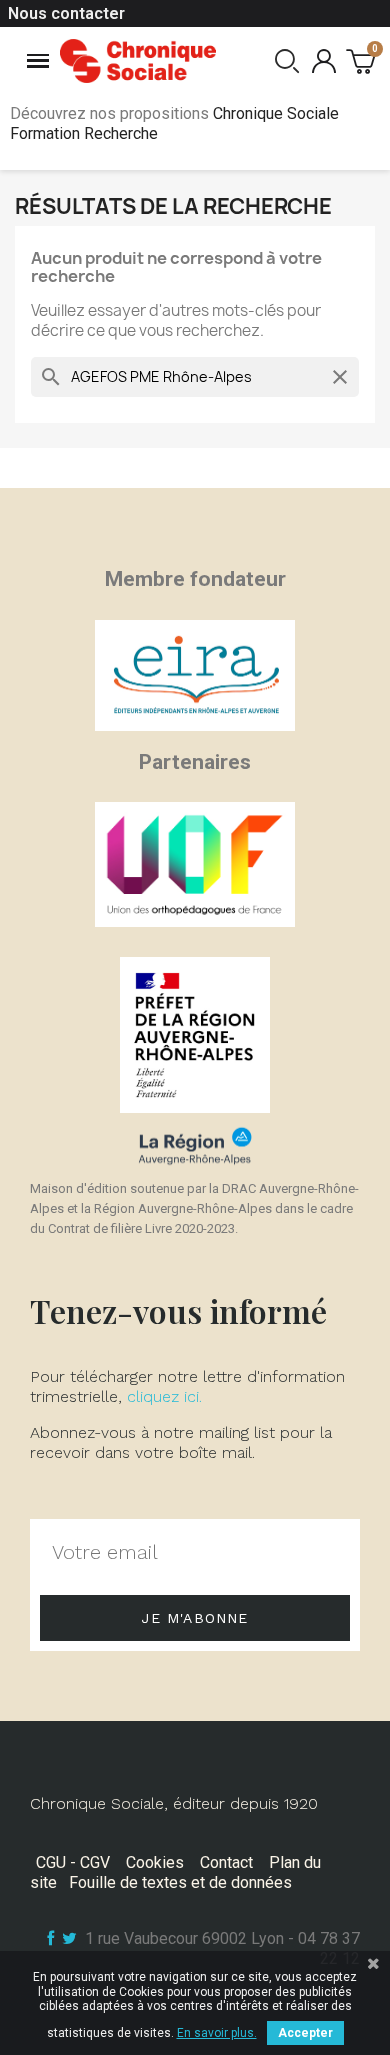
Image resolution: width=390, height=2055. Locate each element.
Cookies (155, 1862)
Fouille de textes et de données (180, 1882)
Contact (226, 1862)
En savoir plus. (217, 2033)
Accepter (305, 2033)
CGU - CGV (73, 1862)
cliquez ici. (164, 1396)
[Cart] (360, 60)
